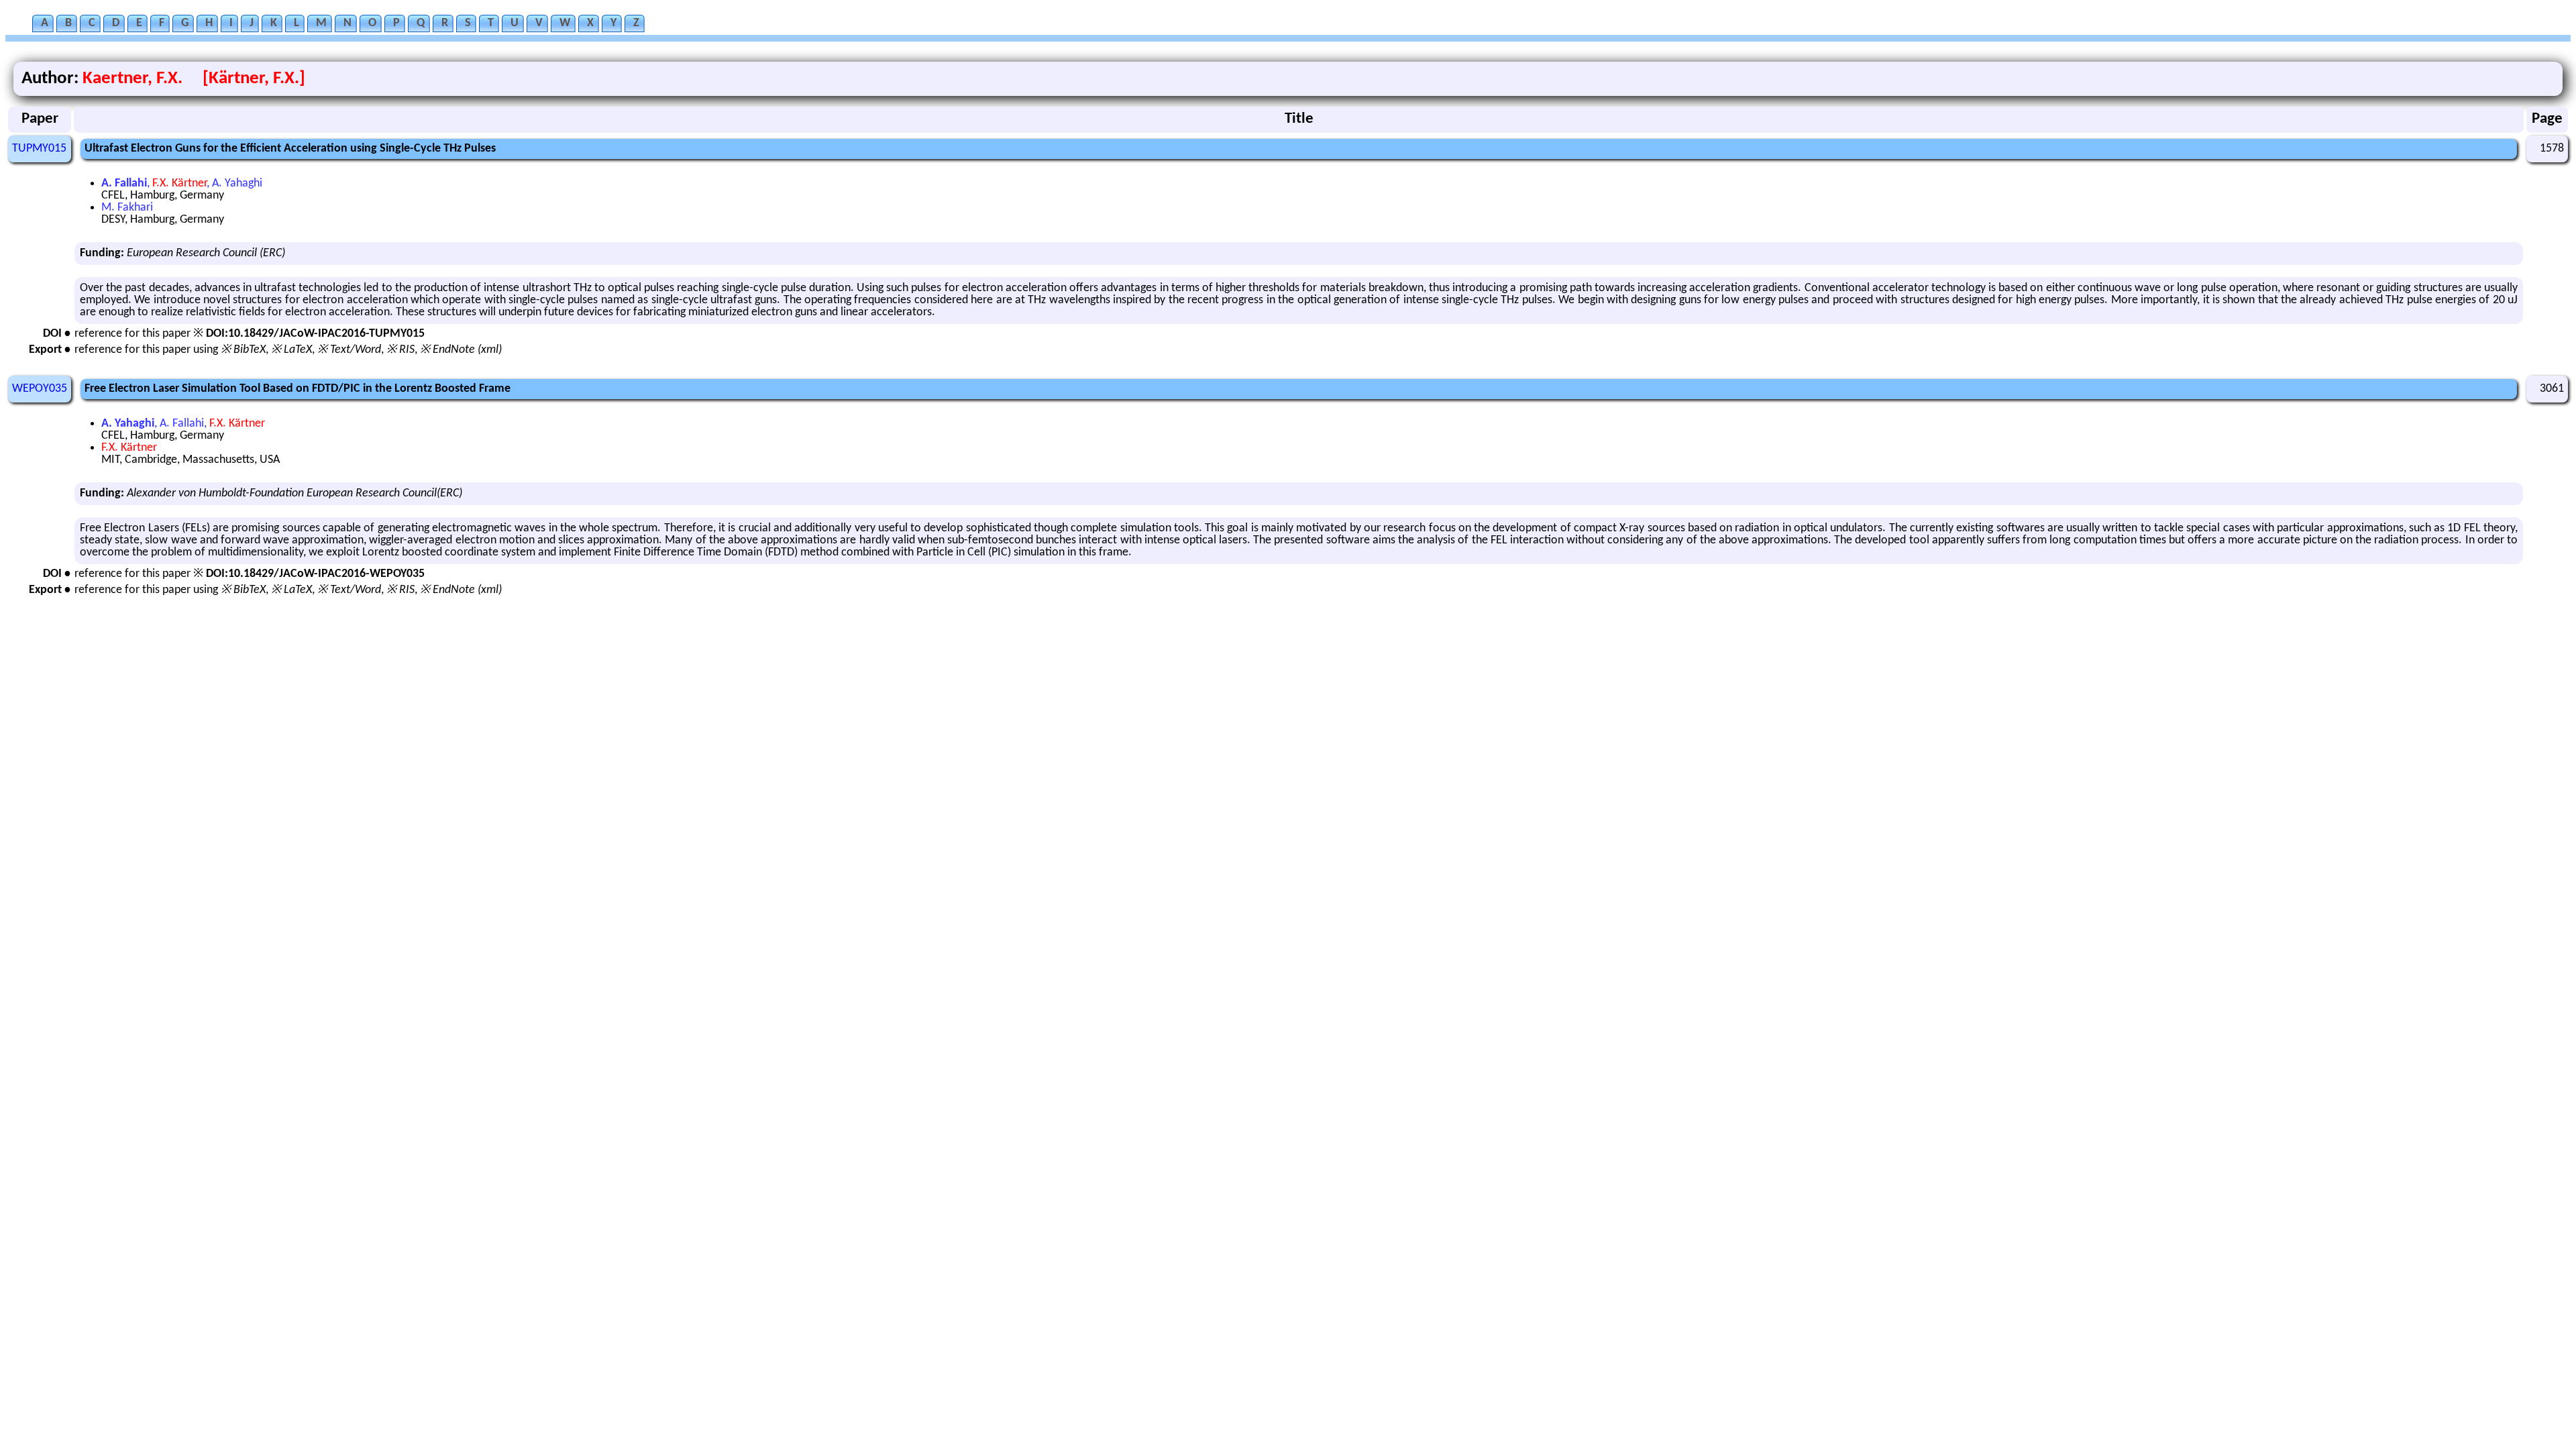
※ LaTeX (291, 350)
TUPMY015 (39, 149)
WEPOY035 (40, 389)
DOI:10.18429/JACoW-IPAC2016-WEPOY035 (315, 574)
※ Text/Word (349, 350)
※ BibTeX (243, 350)
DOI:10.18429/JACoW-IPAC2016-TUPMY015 (315, 334)
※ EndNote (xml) (461, 350)
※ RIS (400, 350)
